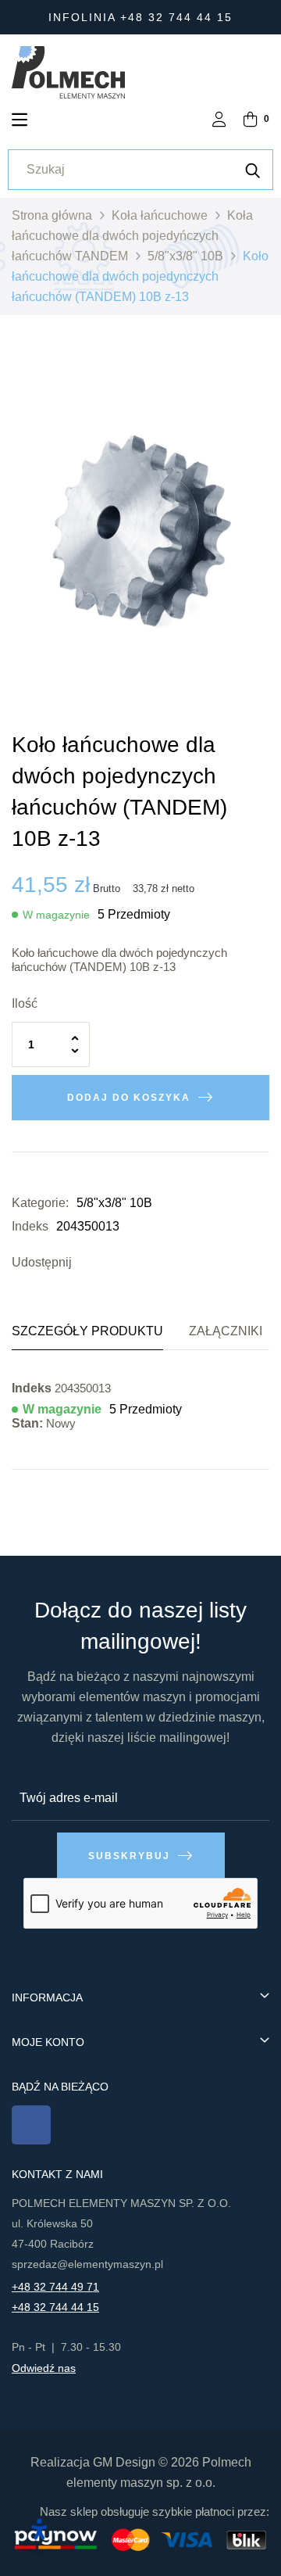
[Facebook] (31, 2125)
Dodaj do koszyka (129, 1098)
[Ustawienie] (219, 121)
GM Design (124, 2462)
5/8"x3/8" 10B (114, 1203)
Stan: (27, 1423)
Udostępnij (87, 1263)
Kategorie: (40, 1203)
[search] (253, 170)
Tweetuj (111, 1263)
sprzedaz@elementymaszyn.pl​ (87, 2264)
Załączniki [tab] (226, 1331)
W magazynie (56, 915)
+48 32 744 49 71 (55, 2287)
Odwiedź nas (44, 2368)
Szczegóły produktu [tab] (87, 1331)
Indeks (30, 1226)
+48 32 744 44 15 (55, 2307)
